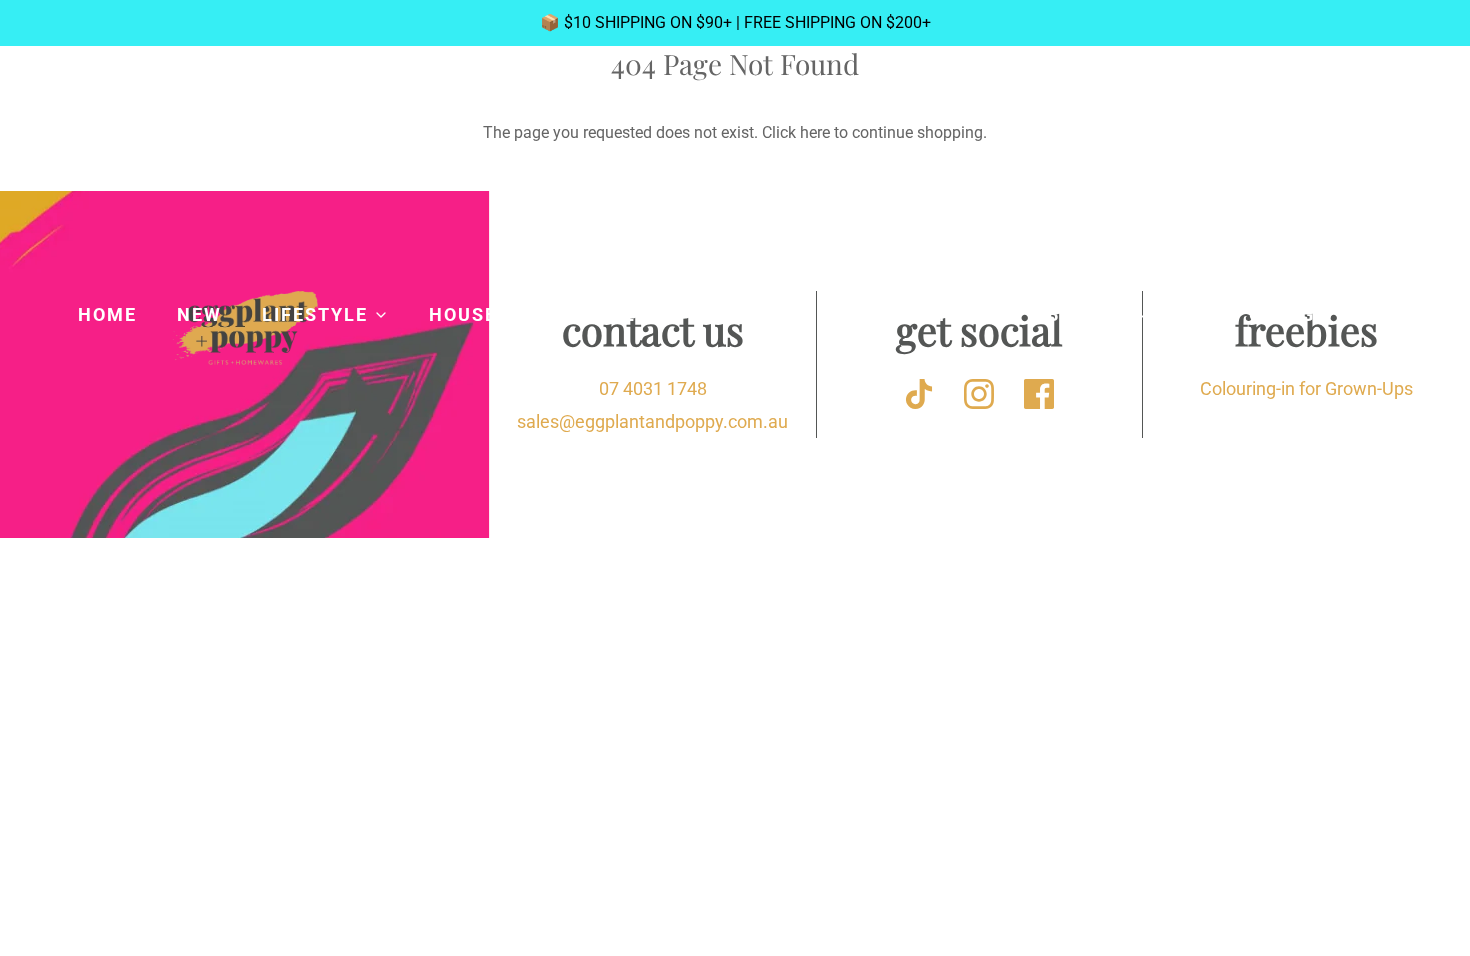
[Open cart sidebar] (1437, 156)
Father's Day (735, 362)
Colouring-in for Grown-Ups (1306, 388)
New (199, 314)
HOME (107, 314)
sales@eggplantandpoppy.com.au (652, 421)
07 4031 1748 (653, 388)
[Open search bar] (1384, 157)
